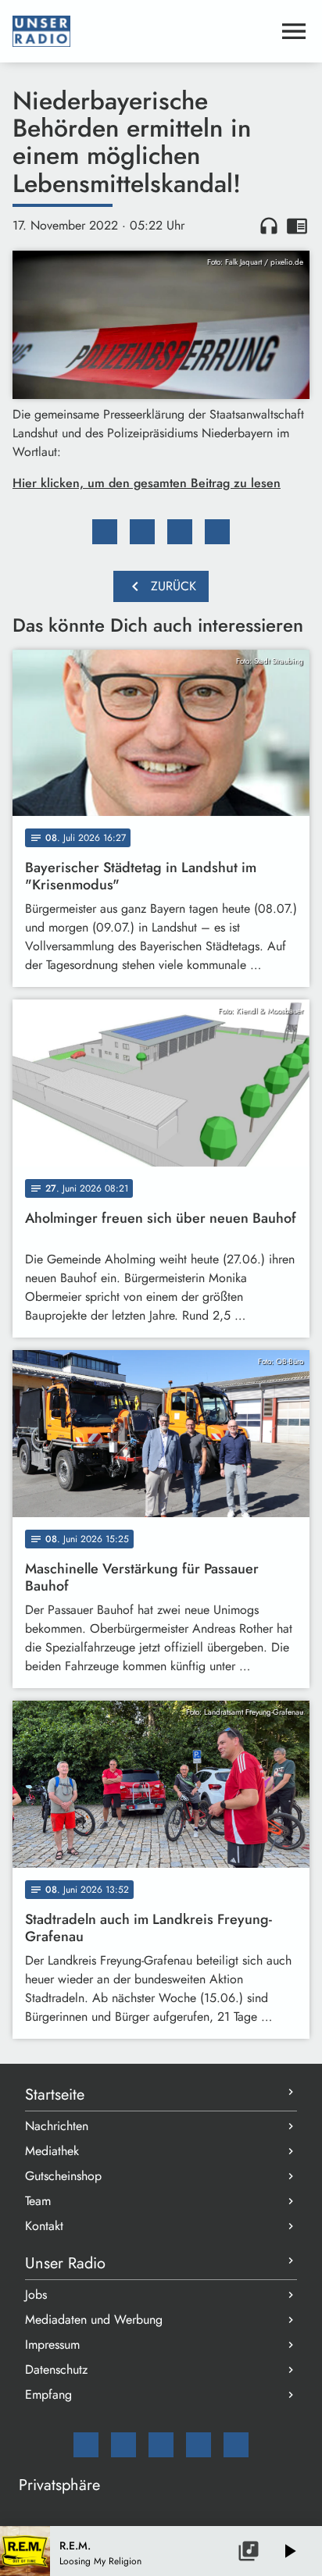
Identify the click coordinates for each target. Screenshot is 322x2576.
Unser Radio (65, 2263)
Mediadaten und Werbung (94, 2319)
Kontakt (44, 2226)
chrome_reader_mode (297, 226)
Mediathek (52, 2151)
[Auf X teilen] (142, 532)
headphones (269, 226)
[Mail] (86, 2445)
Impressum (52, 2344)
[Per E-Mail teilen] (217, 532)
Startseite (55, 2095)
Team (38, 2201)
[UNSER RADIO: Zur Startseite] (142, 31)
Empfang (48, 2394)
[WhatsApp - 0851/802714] (236, 2445)
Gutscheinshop (63, 2176)
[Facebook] (123, 2445)
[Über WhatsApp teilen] (180, 532)
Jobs (36, 2295)
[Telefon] (199, 2445)
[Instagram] (161, 2445)
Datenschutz (56, 2369)
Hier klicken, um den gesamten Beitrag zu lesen (147, 483)
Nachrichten (57, 2126)
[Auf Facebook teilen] (105, 532)
